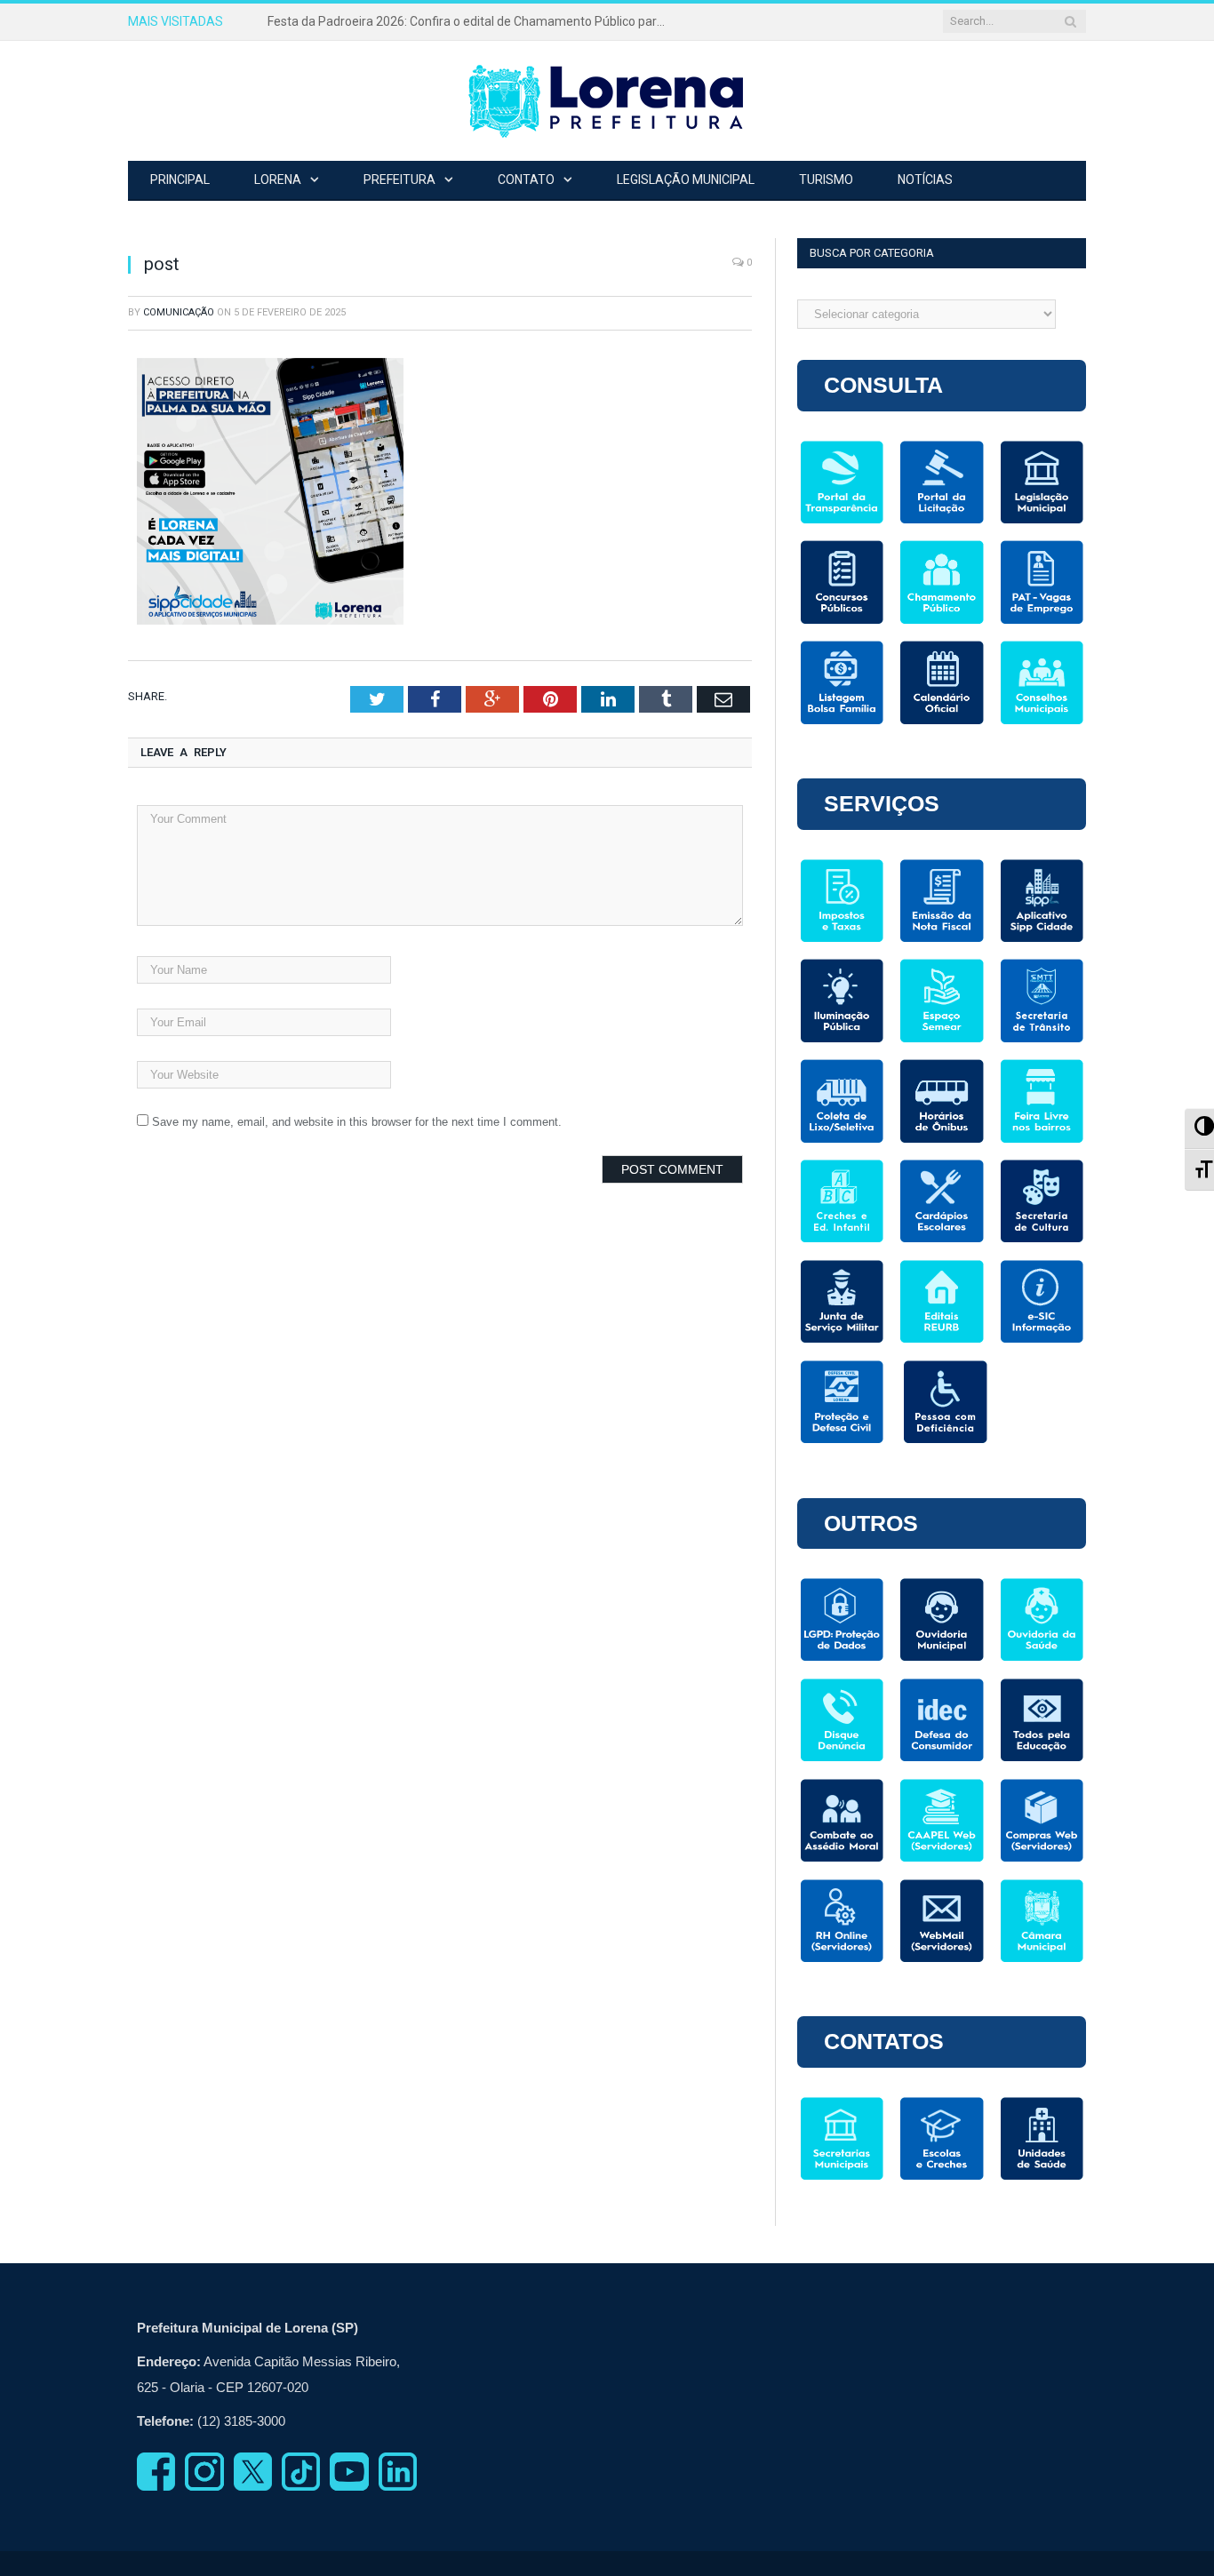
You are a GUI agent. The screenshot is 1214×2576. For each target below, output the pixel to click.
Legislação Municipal (686, 179)
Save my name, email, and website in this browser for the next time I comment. (357, 1122)
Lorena (278, 179)
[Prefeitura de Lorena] (607, 101)
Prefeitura (399, 179)
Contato (526, 179)
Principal (180, 179)
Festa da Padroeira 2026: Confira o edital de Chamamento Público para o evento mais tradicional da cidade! (472, 21)
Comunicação (179, 312)
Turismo (826, 179)
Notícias (925, 179)
